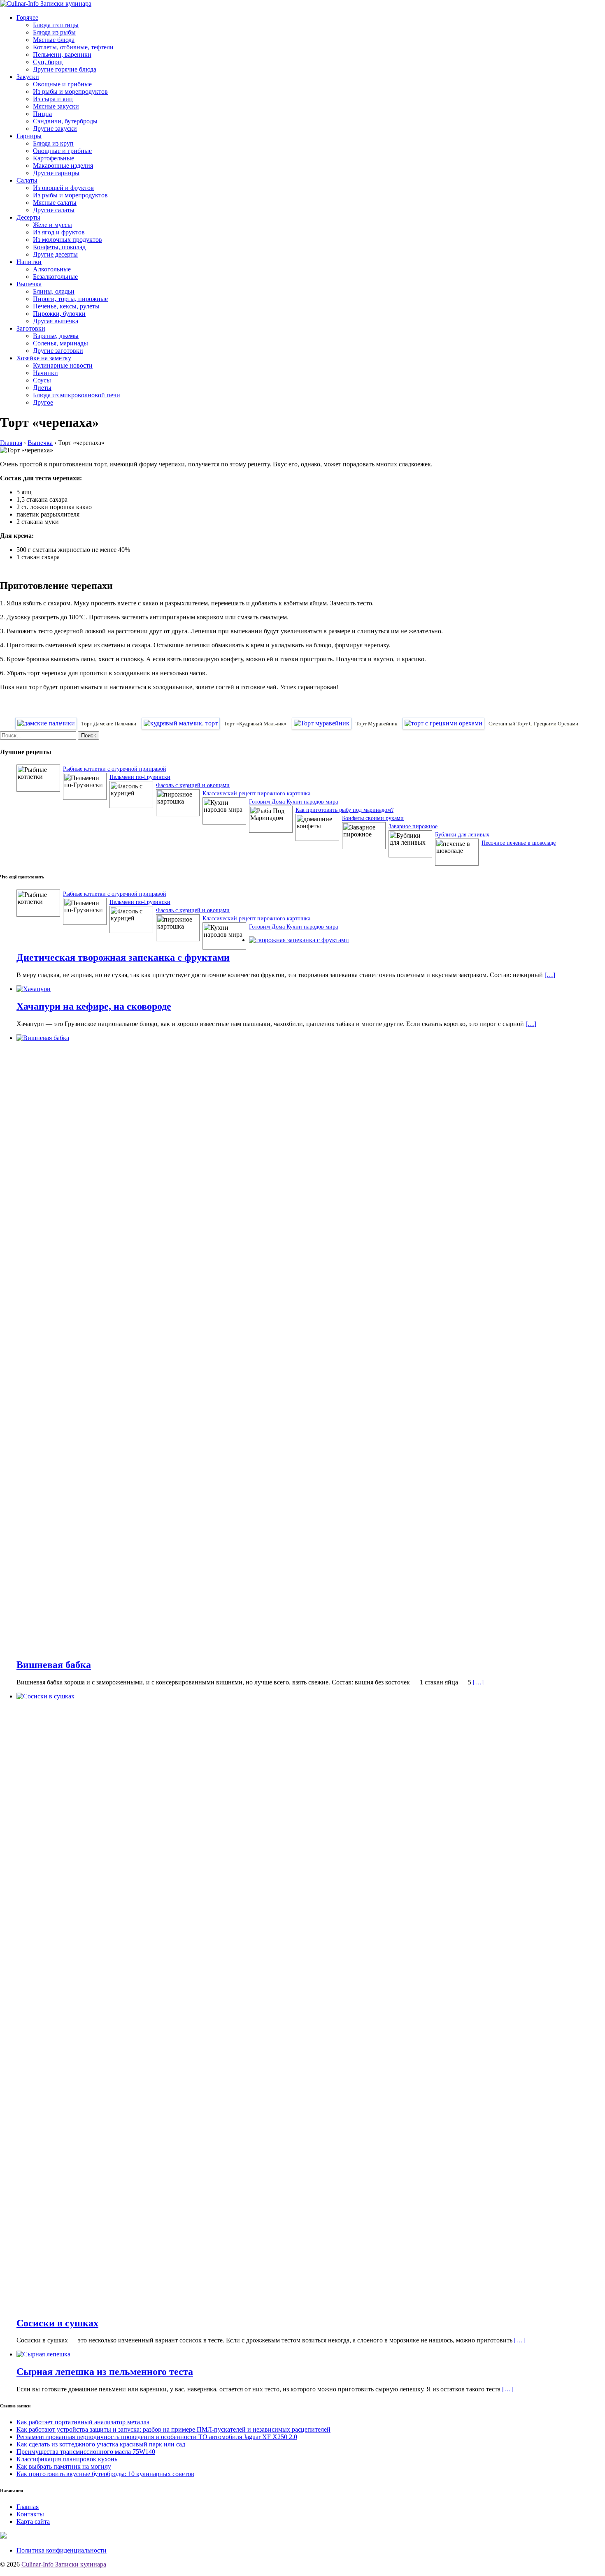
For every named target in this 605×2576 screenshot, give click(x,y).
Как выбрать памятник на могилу (64, 2466)
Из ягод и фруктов (59, 232)
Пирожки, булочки (59, 314)
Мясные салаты (55, 203)
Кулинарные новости (63, 365)
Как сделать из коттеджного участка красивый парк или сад (101, 2444)
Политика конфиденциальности (62, 2550)
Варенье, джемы (56, 336)
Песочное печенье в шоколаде (519, 842)
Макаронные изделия (63, 166)
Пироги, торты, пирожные (70, 299)
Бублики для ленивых (462, 834)
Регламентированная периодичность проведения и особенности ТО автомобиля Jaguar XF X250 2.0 (157, 2437)
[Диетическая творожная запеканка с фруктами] (299, 940)
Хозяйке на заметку (44, 358)
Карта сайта (33, 2522)
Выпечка (29, 284)
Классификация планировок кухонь (67, 2459)
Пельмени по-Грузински (140, 777)
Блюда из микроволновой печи (77, 395)
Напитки (29, 262)
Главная (28, 2507)
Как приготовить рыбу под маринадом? (344, 810)
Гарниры (29, 136)
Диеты (42, 388)
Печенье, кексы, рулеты (66, 306)
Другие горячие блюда (65, 69)
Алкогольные (52, 269)
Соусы (42, 380)
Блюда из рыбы (54, 32)
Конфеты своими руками (373, 818)
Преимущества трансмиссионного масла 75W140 (86, 2452)
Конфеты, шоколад (59, 247)
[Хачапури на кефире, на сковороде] (34, 989)
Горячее (27, 17)
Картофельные (54, 158)
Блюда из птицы (56, 25)
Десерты (28, 217)
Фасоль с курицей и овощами (193, 785)
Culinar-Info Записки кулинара (64, 2564)
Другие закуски (55, 129)
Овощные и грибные (62, 84)
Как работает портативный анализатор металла (83, 2422)
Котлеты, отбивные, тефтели (73, 47)
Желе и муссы (52, 225)
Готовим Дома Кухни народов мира (293, 801)
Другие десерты (55, 254)
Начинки (45, 373)
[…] (550, 975)
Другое (43, 402)
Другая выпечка (56, 321)
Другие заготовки (58, 351)
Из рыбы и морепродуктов (70, 92)
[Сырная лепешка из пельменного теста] (43, 2354)
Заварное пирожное (413, 826)
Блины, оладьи (54, 291)
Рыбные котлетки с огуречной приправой (115, 768)
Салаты (27, 180)
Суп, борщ (48, 62)
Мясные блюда (54, 40)
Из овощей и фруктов (63, 188)
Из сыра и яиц (53, 99)
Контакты (30, 2514)
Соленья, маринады (60, 343)
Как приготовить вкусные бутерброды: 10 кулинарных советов (105, 2474)
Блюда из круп (53, 143)
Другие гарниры (56, 173)
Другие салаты (54, 210)
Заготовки (31, 328)
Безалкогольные (55, 277)
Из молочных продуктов (67, 240)
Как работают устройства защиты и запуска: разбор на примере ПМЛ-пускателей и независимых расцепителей (173, 2429)
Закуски (28, 77)
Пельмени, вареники (62, 54)
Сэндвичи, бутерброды (65, 121)
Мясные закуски (56, 106)
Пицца (42, 114)
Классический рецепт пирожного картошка (256, 793)
